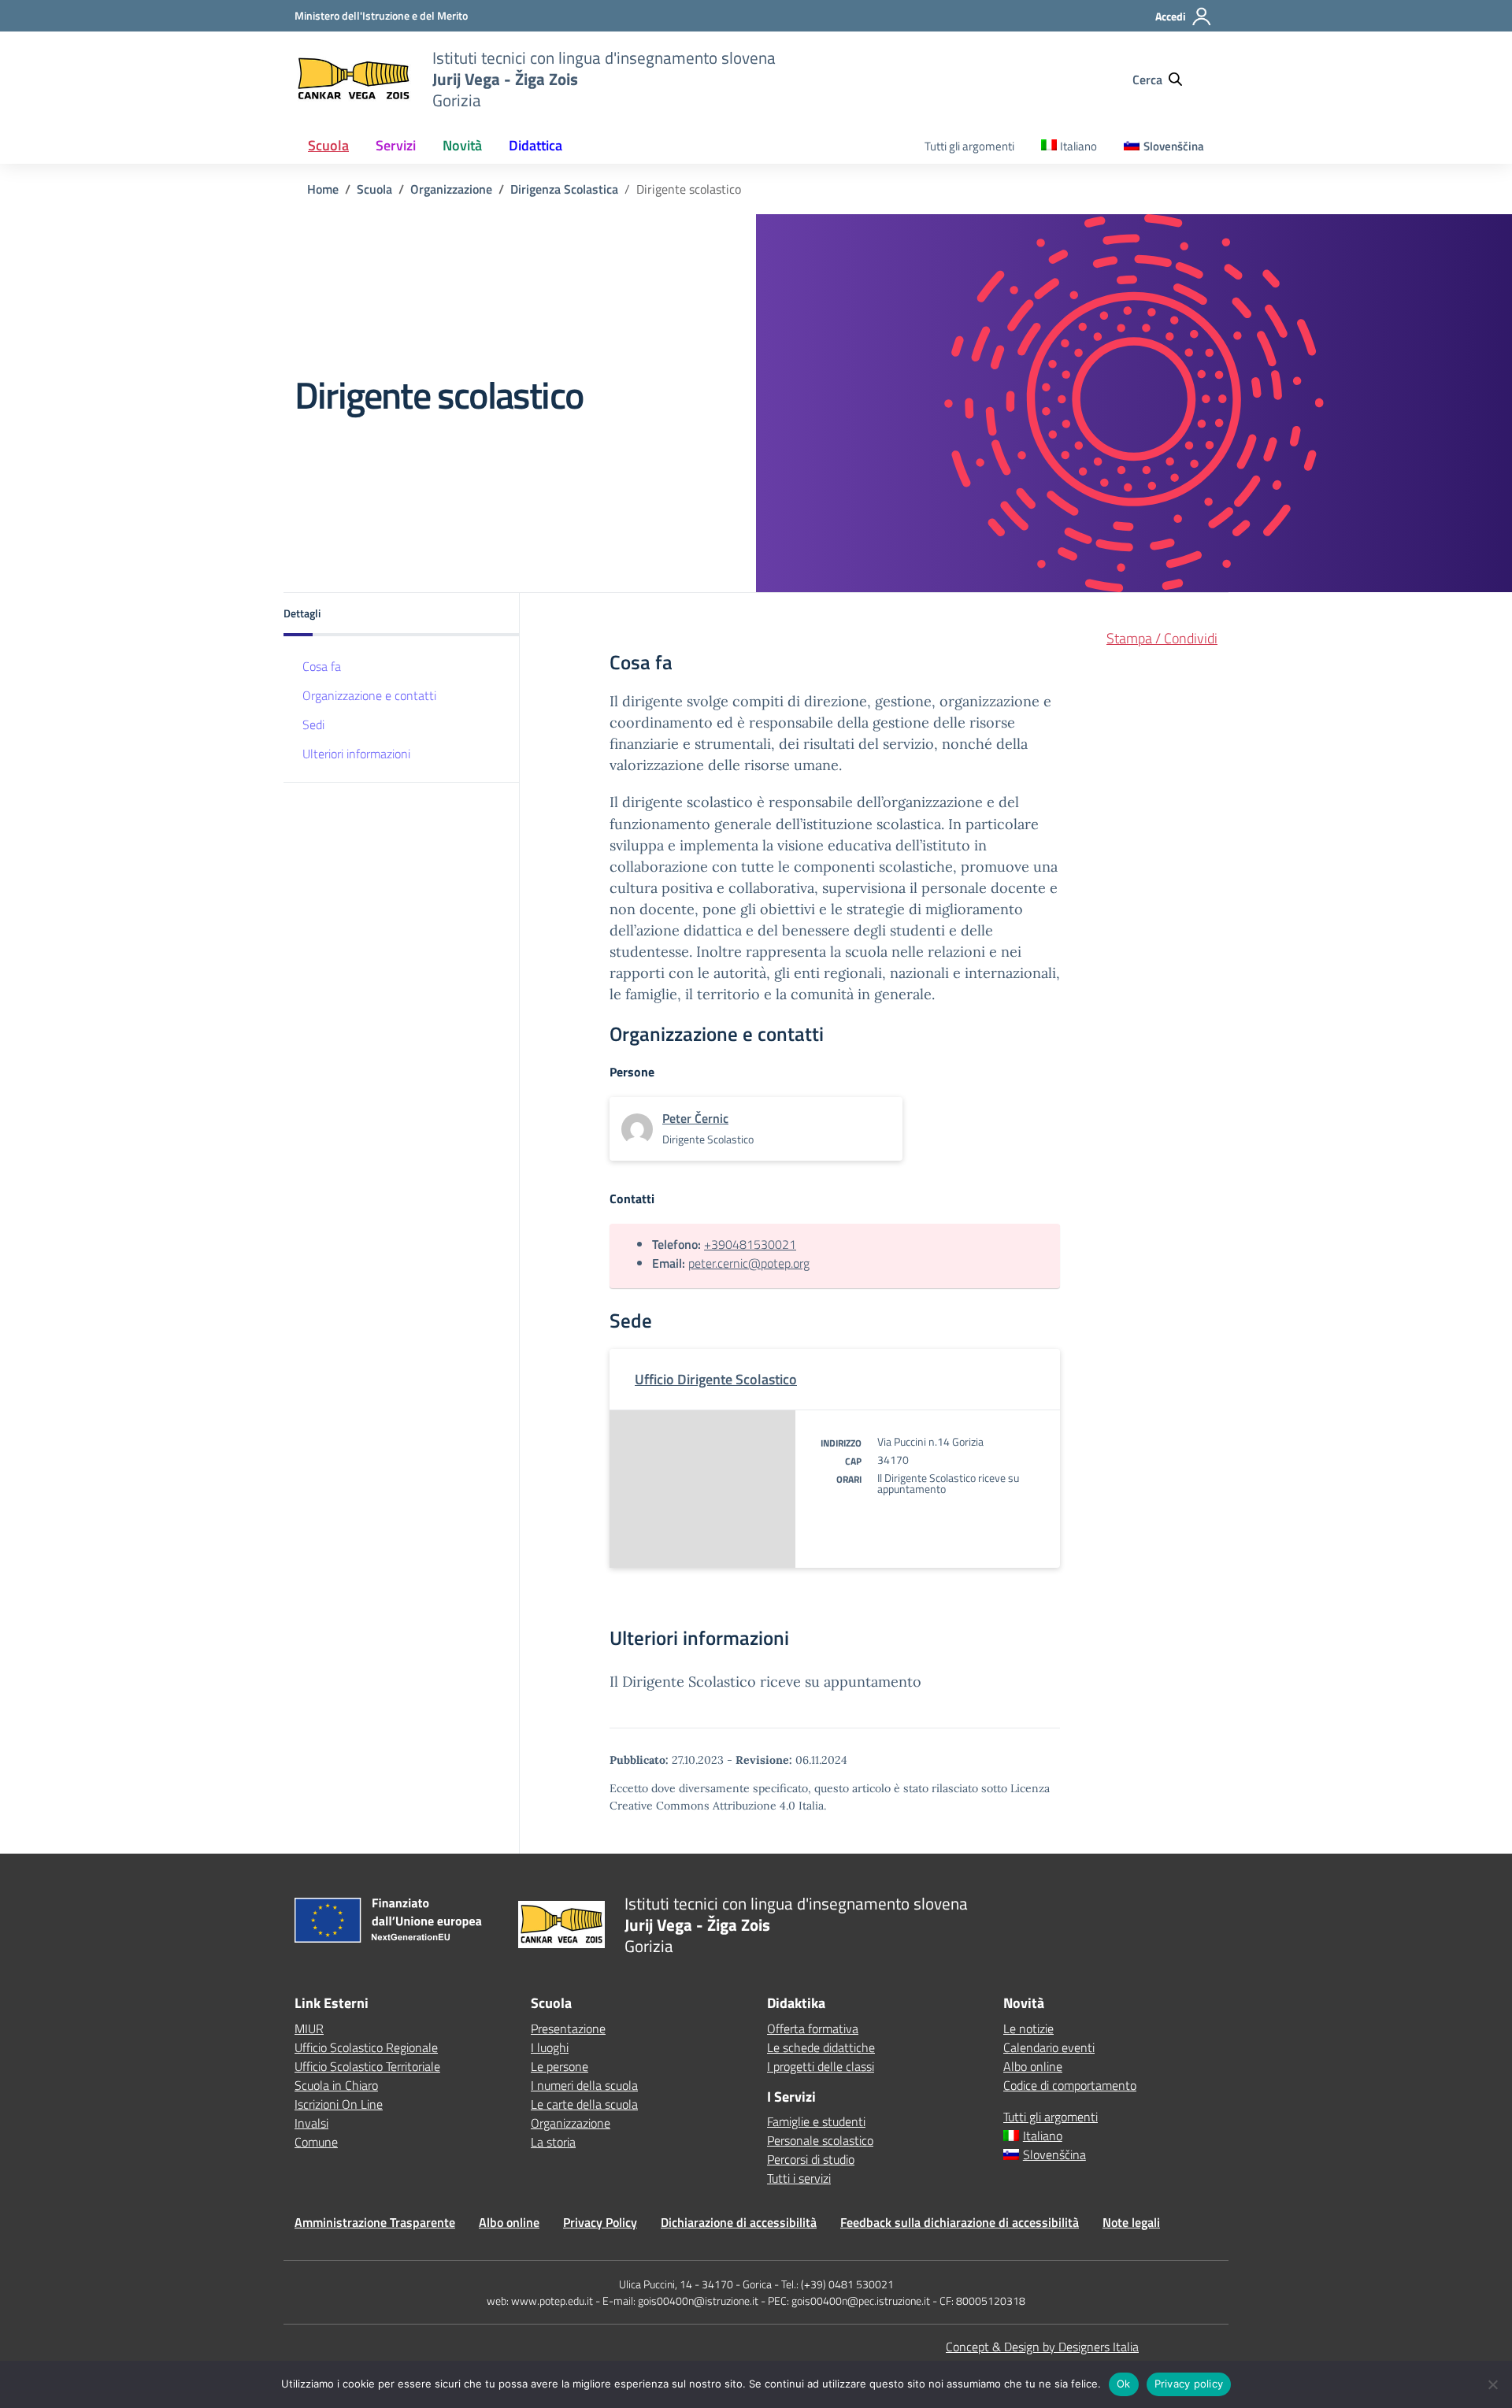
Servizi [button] (396, 145)
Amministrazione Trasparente (375, 2222)
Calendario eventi (1049, 2047)
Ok (1124, 2384)
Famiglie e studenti (816, 2121)
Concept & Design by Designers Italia (1042, 2347)
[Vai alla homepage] (354, 79)
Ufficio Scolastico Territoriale (367, 2066)
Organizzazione (571, 2123)
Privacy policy (1189, 2384)
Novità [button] (462, 145)
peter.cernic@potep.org (749, 1263)
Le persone (560, 2066)
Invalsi (311, 2123)
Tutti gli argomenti (969, 146)
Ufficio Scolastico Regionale (366, 2047)
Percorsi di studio (811, 2159)
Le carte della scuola (584, 2104)
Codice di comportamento (1070, 2085)
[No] (1492, 2384)
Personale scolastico (820, 2140)
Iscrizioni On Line (339, 2104)
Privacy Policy (600, 2222)
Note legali (1131, 2222)
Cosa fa (322, 666)
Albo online (1033, 2066)
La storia (553, 2142)
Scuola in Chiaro (336, 2085)
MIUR (309, 2028)
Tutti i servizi (799, 2178)
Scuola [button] (328, 145)
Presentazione (568, 2028)
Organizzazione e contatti (369, 695)
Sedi (313, 724)
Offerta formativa (813, 2028)
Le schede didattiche (821, 2047)
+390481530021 (750, 1244)
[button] (402, 615)
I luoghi (550, 2047)
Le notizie (1028, 2028)
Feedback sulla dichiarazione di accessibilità (960, 2222)
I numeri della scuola (584, 2085)
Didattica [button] (535, 145)
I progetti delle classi (821, 2066)
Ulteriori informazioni (356, 754)
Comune (316, 2142)
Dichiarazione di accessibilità (739, 2222)
